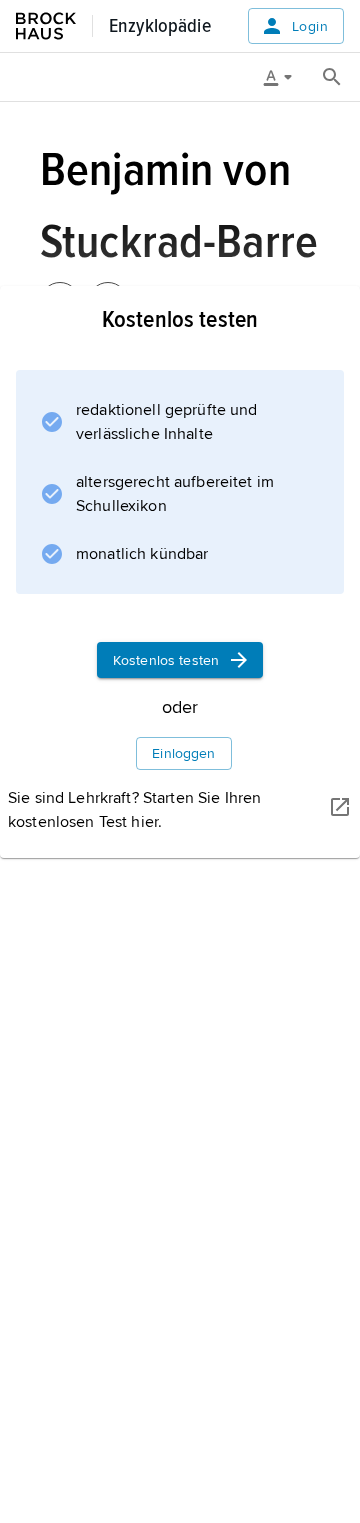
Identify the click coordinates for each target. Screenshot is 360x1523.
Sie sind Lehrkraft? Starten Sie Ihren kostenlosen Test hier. (134, 810)
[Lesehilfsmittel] (285, 77)
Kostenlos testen (166, 660)
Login (310, 26)
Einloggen (183, 753)
